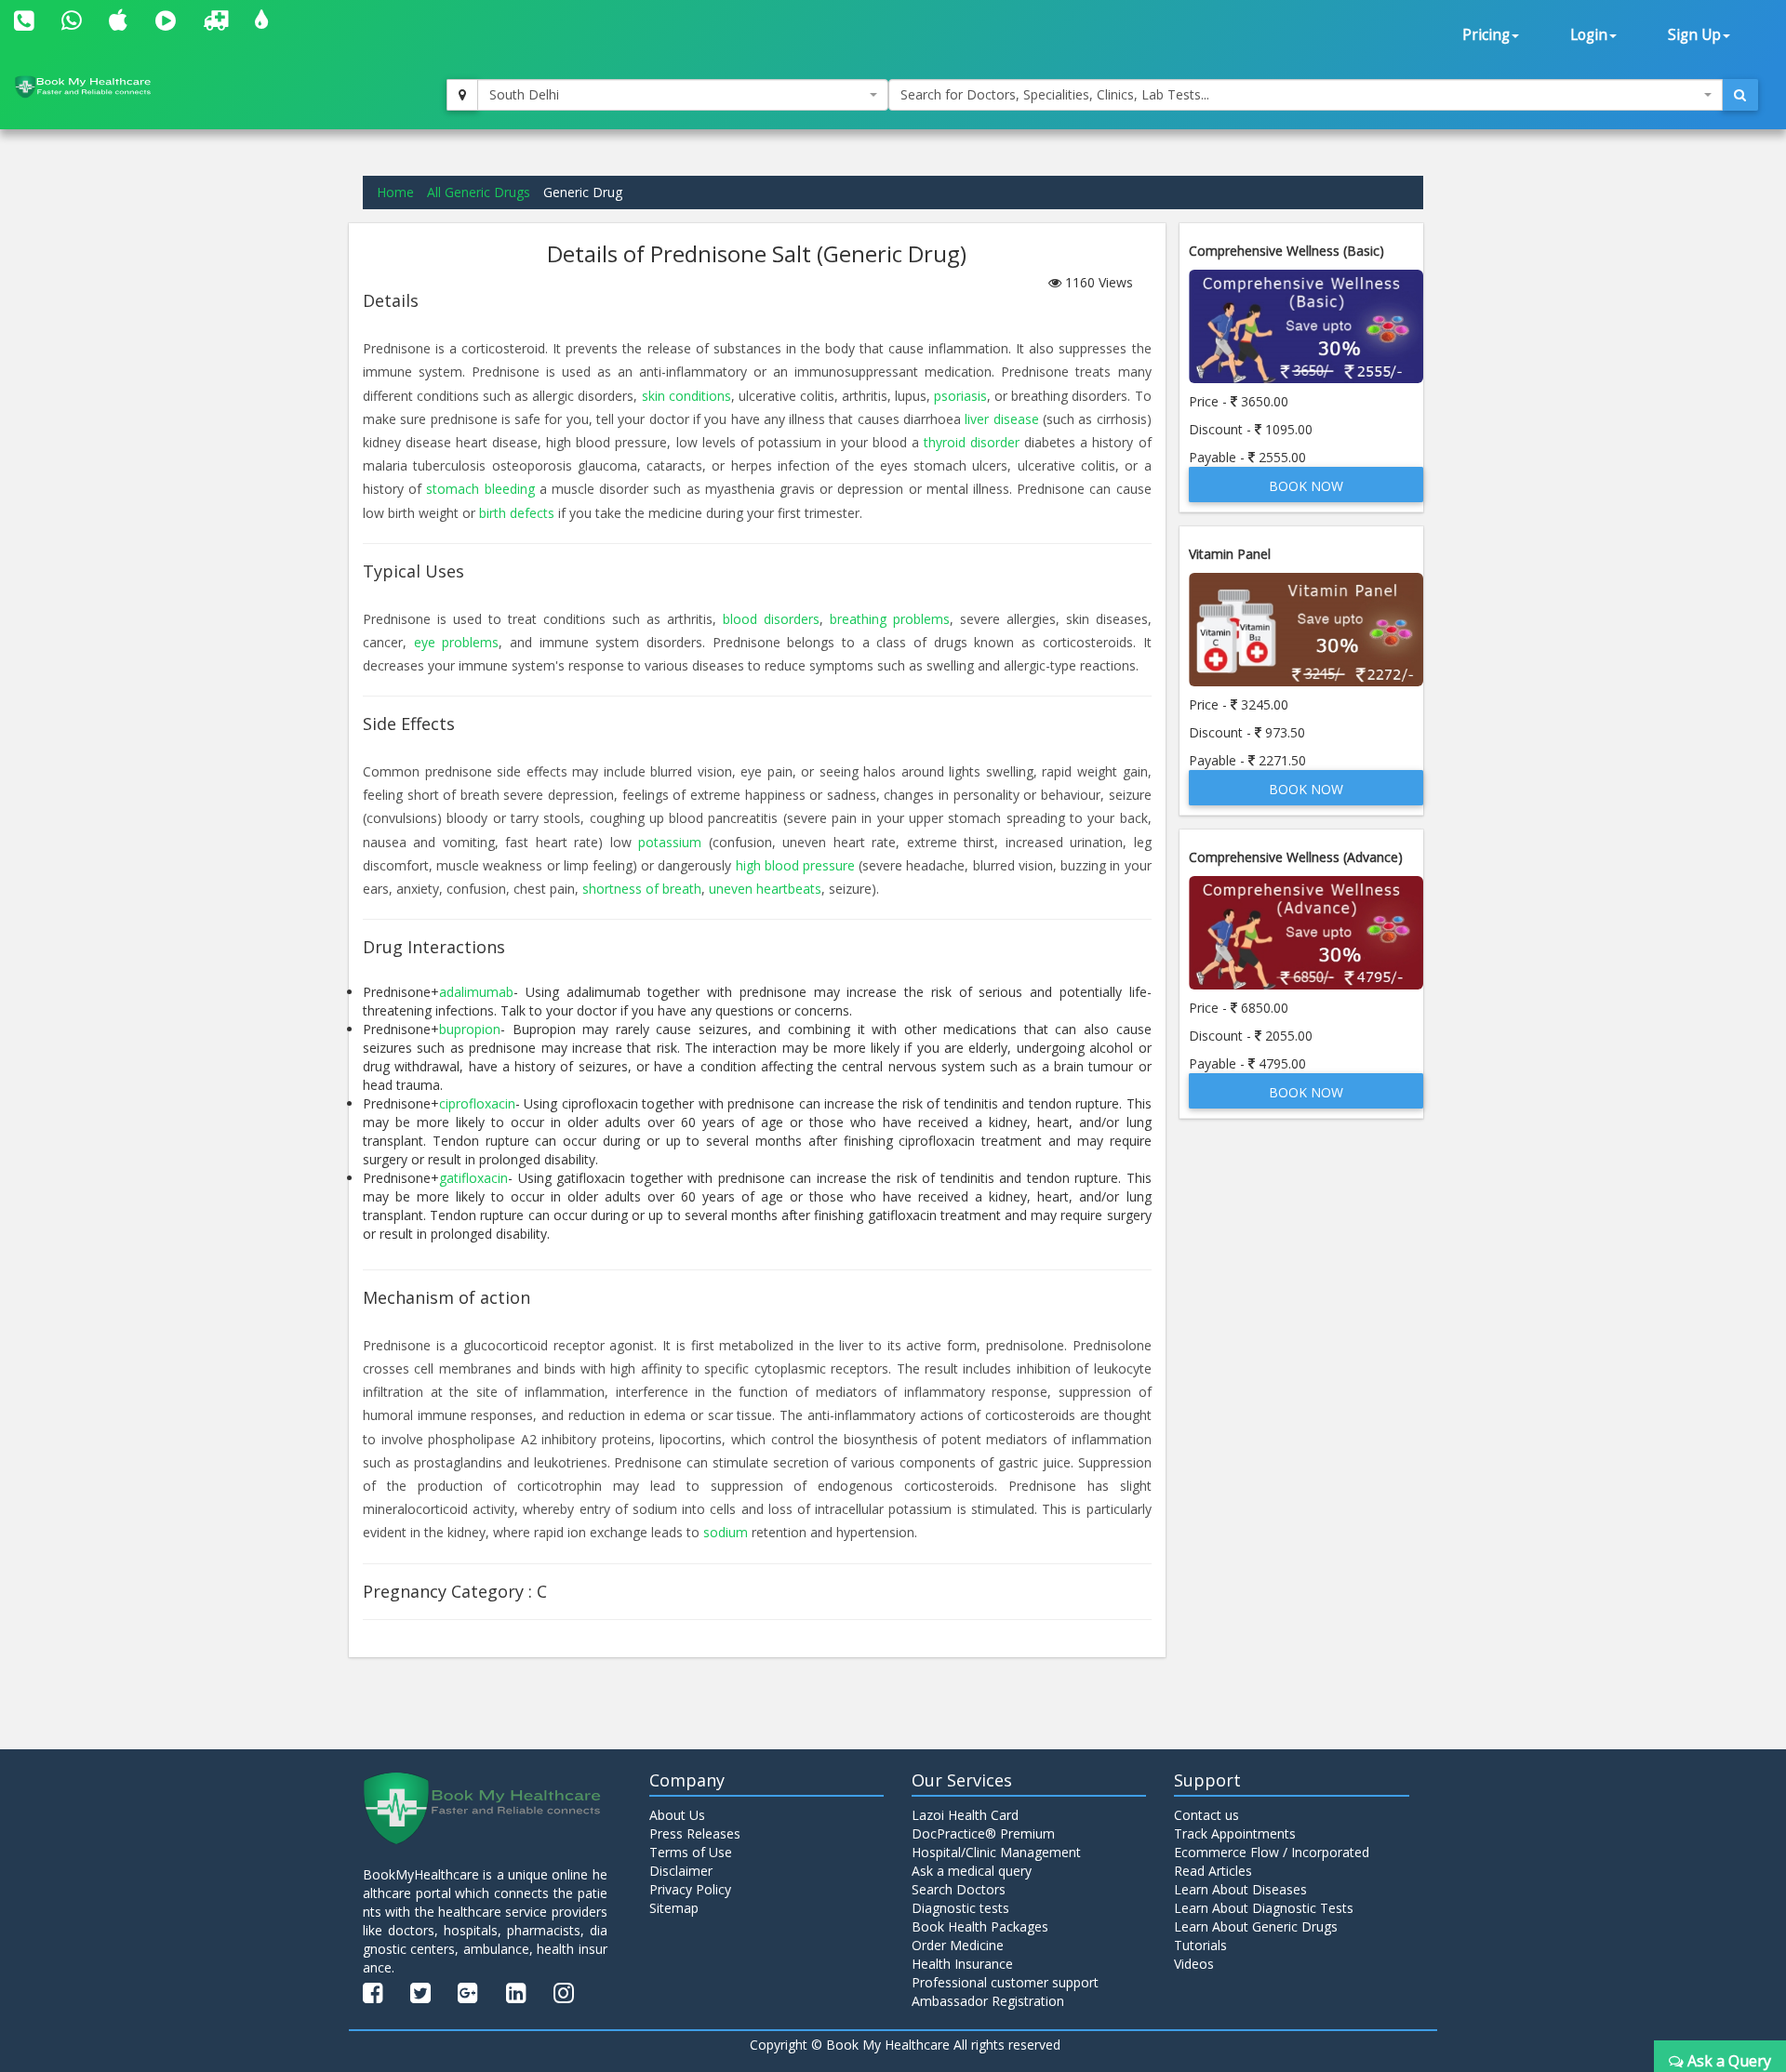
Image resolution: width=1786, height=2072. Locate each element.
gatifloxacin (473, 1178)
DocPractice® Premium (983, 1833)
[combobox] (683, 95)
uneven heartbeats (765, 889)
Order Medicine (958, 1945)
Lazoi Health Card (965, 1815)
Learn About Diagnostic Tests (1264, 1908)
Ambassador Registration (988, 2001)
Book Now (1306, 486)
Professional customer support (1005, 1982)
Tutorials (1200, 1945)
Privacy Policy (690, 1889)
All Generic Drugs (479, 192)
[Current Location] (462, 95)
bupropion (470, 1029)
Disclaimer (681, 1871)
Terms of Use (691, 1852)
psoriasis (960, 396)
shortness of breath (642, 889)
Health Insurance (962, 1964)
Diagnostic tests (960, 1908)
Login (1589, 35)
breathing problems (890, 619)
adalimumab (476, 992)
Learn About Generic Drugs (1256, 1926)
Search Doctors (959, 1889)
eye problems (457, 642)
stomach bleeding (480, 489)
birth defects (517, 513)
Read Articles (1213, 1871)
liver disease (1001, 419)
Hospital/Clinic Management (996, 1852)
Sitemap (674, 1908)
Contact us (1206, 1815)
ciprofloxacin (477, 1103)
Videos (1194, 1964)
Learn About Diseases (1240, 1889)
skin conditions (686, 396)
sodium (726, 1532)
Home (395, 192)
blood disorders (771, 619)
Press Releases (695, 1833)
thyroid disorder (972, 442)
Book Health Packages (980, 1926)
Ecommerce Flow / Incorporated (1272, 1852)
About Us (677, 1815)
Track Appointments (1235, 1833)
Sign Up (1694, 35)
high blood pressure (795, 865)
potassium (670, 842)
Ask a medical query (972, 1871)
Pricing (1486, 35)
